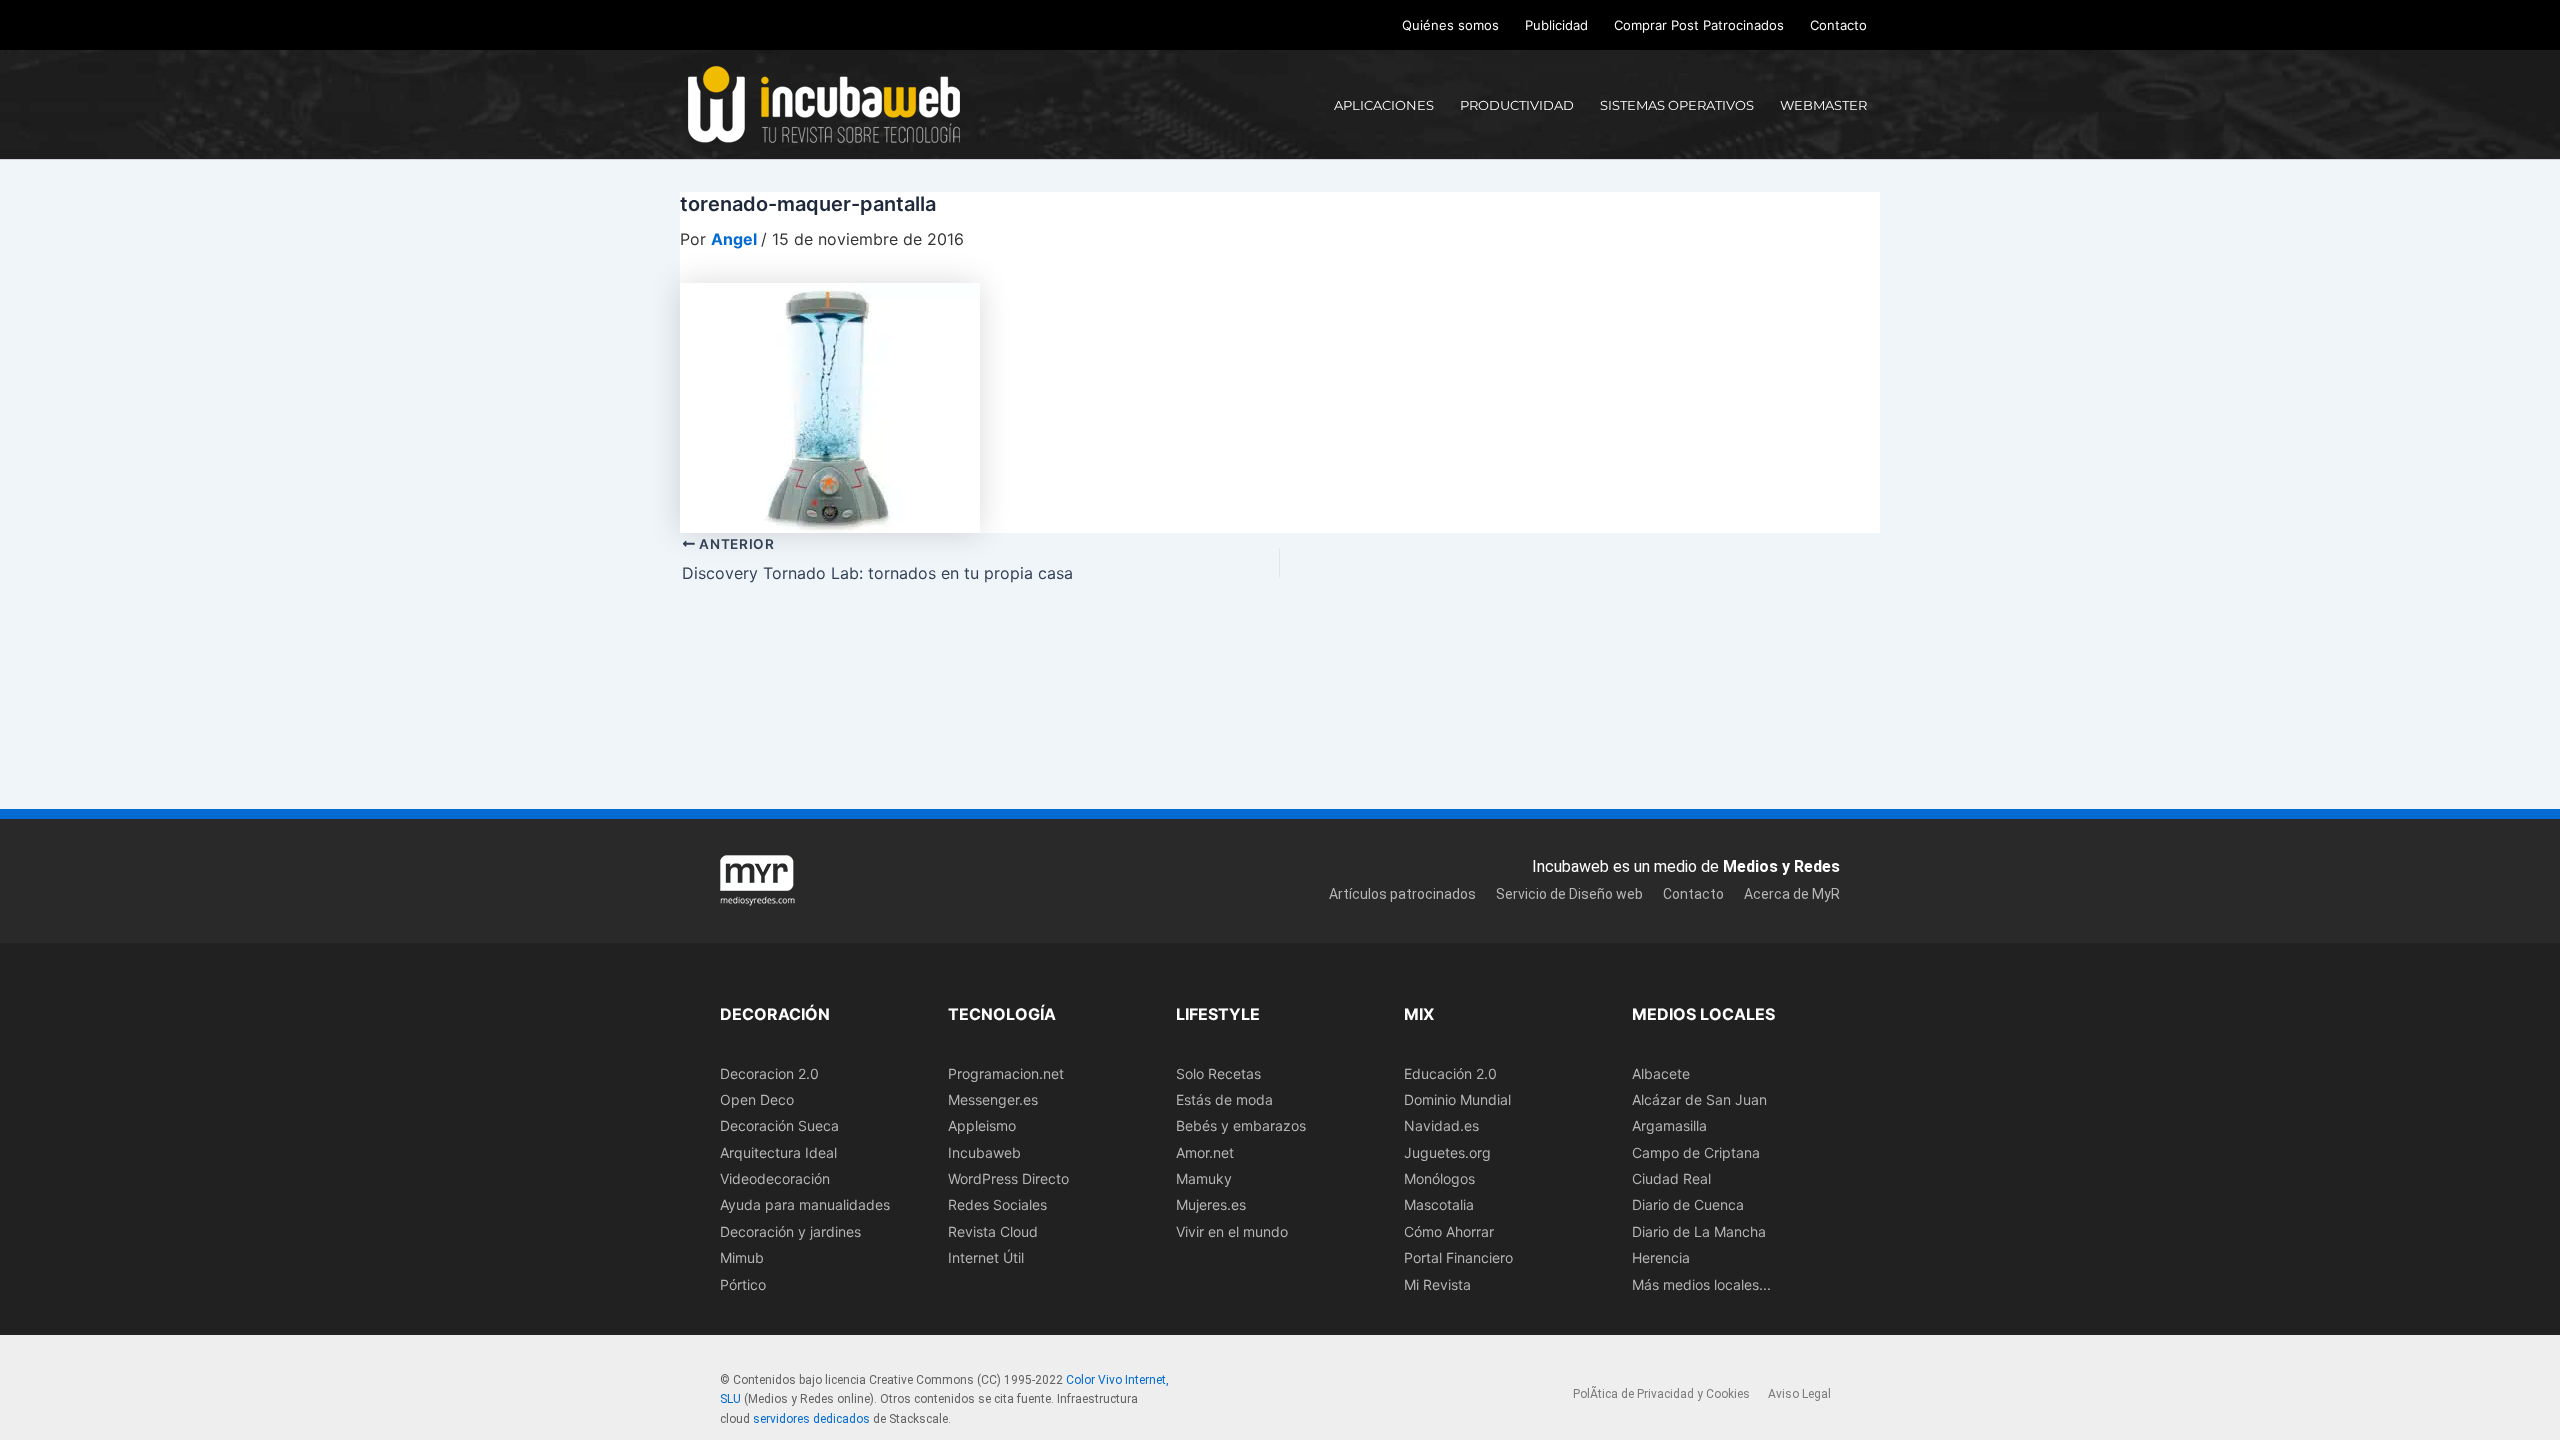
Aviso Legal (1799, 1394)
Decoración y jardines (790, 1231)
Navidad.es (1441, 1125)
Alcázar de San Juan (1699, 1099)
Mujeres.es (1211, 1204)
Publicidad (1556, 25)
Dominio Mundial (1457, 1099)
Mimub (742, 1257)
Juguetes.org (1447, 1152)
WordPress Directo (1008, 1178)
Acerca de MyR (1792, 894)
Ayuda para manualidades (805, 1204)
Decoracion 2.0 (769, 1073)
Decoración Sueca (779, 1125)
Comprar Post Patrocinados (1699, 25)
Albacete (1661, 1073)
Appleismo (982, 1125)
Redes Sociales (997, 1204)
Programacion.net (1006, 1073)
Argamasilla (1669, 1125)
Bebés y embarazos (1241, 1125)
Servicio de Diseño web (1569, 894)
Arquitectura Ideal (778, 1152)
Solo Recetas (1218, 1073)
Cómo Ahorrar (1449, 1231)
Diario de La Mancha (1699, 1231)
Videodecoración (775, 1178)
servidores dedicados (811, 1419)
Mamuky (1204, 1178)
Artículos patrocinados (1402, 894)
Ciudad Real (1671, 1178)
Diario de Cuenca (1688, 1204)
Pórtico (743, 1284)
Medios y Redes (1781, 866)
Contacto (1838, 25)
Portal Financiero (1458, 1257)
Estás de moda (1224, 1099)
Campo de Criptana (1696, 1152)
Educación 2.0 (1450, 1073)
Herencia (1661, 1257)
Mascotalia (1439, 1204)
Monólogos (1439, 1178)
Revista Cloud (993, 1231)
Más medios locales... (1701, 1284)
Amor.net (1205, 1152)
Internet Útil (986, 1257)
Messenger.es (993, 1099)
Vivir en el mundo (1232, 1231)
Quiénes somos (1450, 25)
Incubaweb (984, 1152)
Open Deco (757, 1099)
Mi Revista (1437, 1284)
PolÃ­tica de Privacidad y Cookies (1661, 1394)
